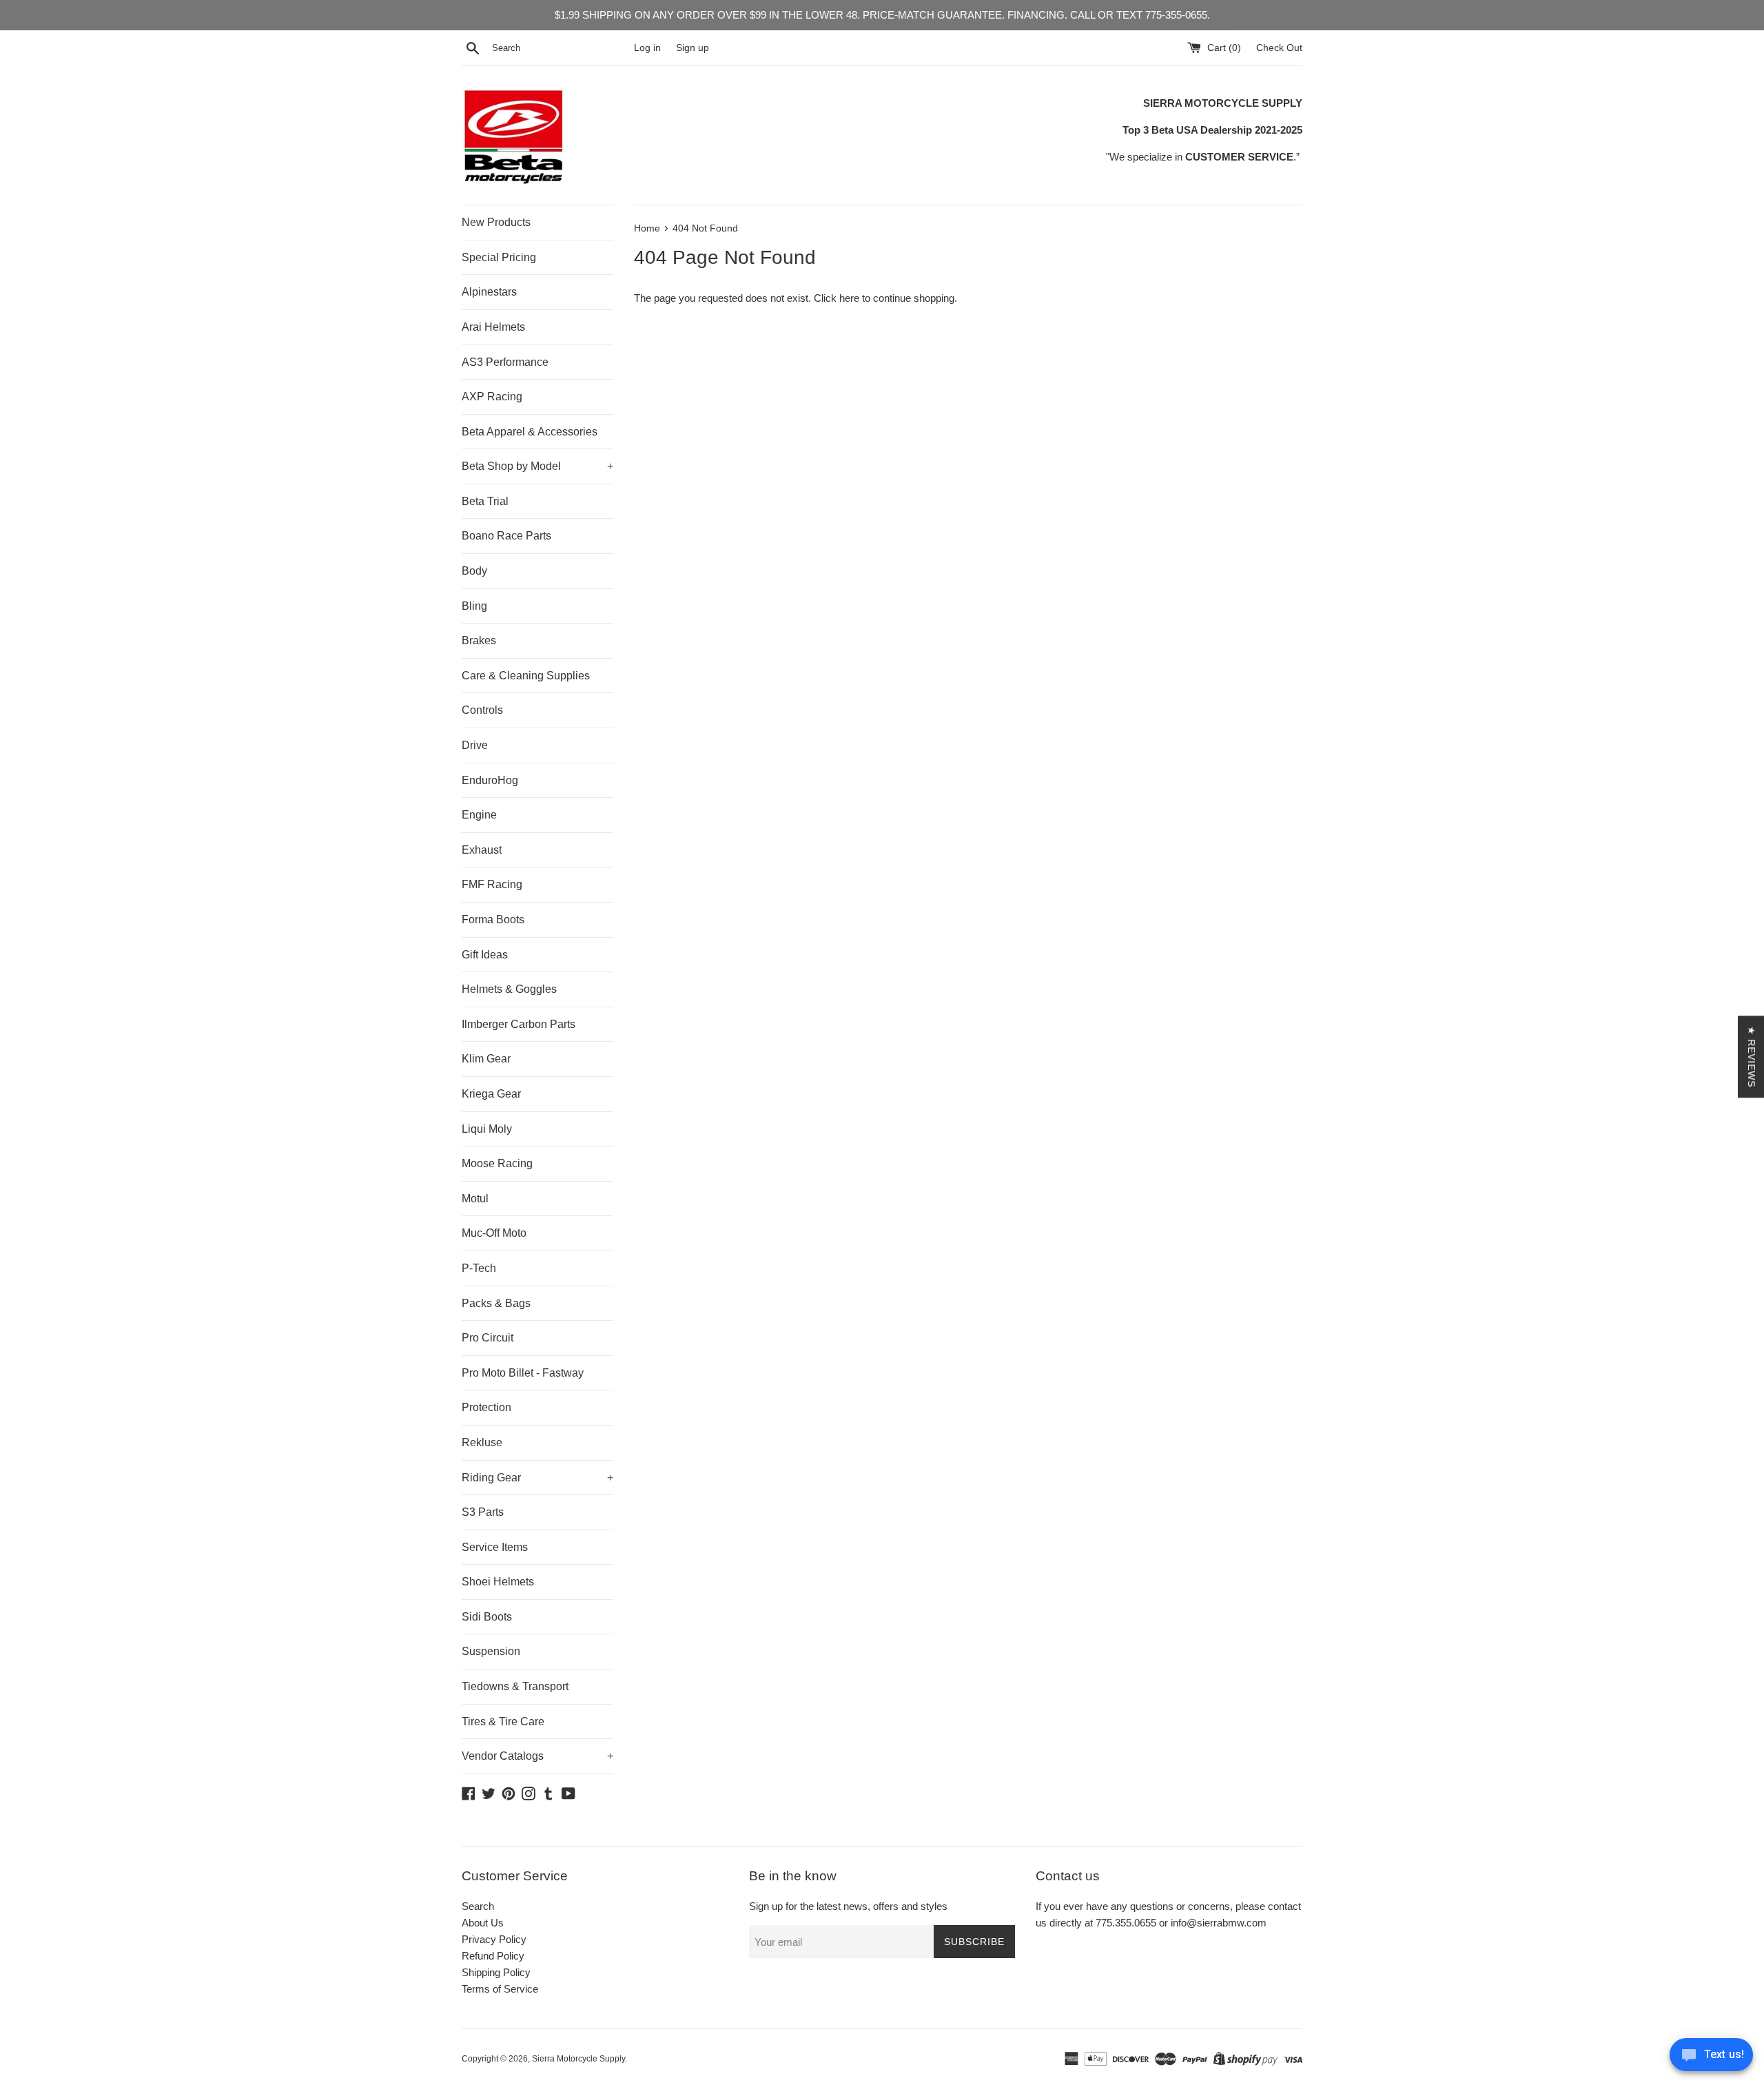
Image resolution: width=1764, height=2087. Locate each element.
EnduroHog (490, 780)
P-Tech (479, 1268)
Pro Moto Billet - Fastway (523, 1373)
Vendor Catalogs (537, 1756)
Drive (475, 745)
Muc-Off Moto (494, 1233)
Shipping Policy (496, 1972)
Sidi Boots (487, 1617)
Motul (475, 1199)
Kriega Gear (491, 1094)
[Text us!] (1711, 2058)
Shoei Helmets (498, 1582)
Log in (647, 48)
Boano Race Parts (506, 536)
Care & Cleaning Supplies (526, 676)
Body (474, 571)
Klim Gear (486, 1059)
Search (478, 1906)
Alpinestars (489, 292)
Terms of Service (500, 1989)
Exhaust (482, 850)
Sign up (693, 48)
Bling (474, 606)
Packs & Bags (496, 1303)
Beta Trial (485, 501)
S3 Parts (483, 1512)
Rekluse (482, 1442)
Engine (479, 815)
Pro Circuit (488, 1338)
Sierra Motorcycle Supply (578, 2059)
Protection (486, 1407)
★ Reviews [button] (1752, 1057)
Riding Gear (537, 1478)
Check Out (1279, 48)
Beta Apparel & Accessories (530, 432)
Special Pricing (499, 257)
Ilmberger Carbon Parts (519, 1024)
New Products (496, 222)
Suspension (491, 1651)
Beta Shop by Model (537, 466)
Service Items (495, 1547)
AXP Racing (492, 397)
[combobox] (560, 48)
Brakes (479, 640)
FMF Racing (492, 884)
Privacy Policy (494, 1939)
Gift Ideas (485, 955)
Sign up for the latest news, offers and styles (848, 1906)
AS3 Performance (505, 362)
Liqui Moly (487, 1129)
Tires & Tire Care (503, 1721)
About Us (483, 1923)
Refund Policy (493, 1956)
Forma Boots (493, 919)
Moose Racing (497, 1163)
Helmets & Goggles (509, 989)
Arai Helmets (493, 327)
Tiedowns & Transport (515, 1686)
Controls (482, 710)
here (849, 298)
